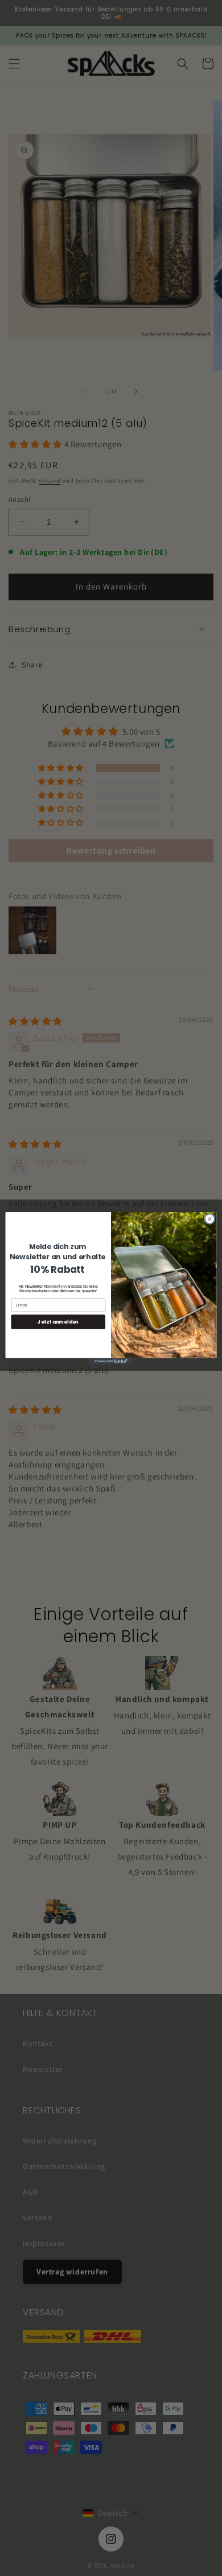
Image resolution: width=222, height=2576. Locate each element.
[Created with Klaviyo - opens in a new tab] (111, 1361)
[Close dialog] (210, 1219)
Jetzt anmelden (58, 1321)
